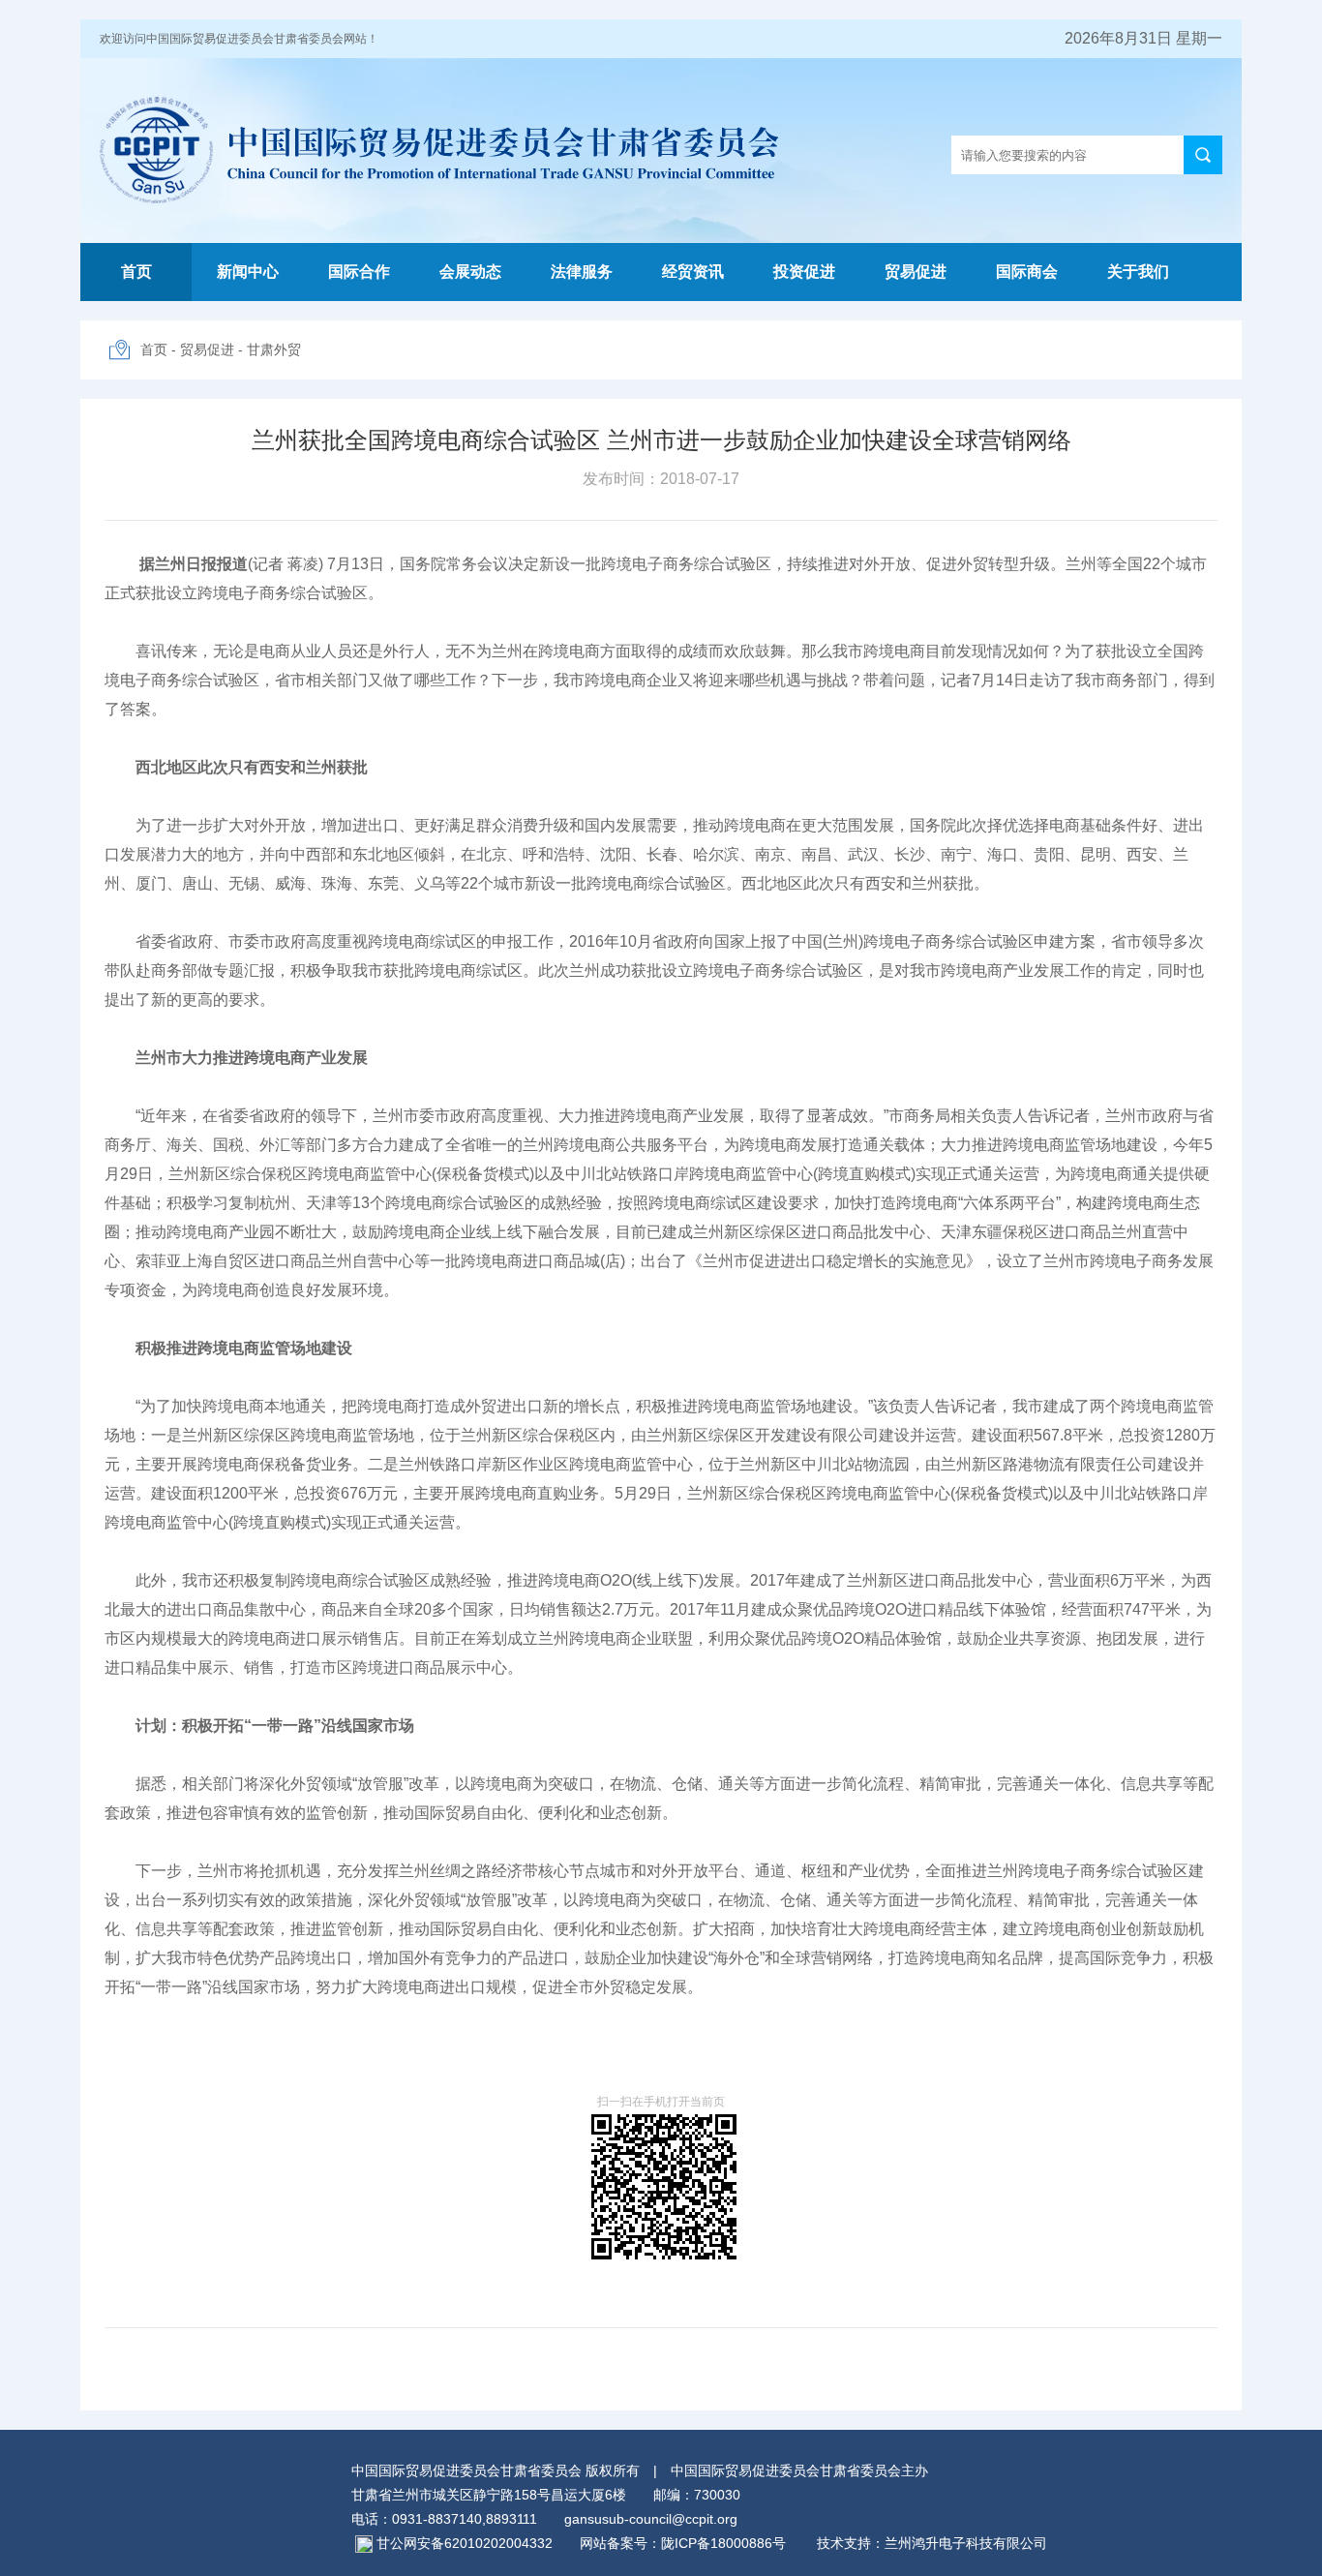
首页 (136, 272)
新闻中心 (248, 272)
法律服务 (582, 272)
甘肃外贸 (274, 349)
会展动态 (470, 272)
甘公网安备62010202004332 (465, 2543)
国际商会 (1027, 272)
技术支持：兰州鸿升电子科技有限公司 (918, 2543)
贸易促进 (916, 272)
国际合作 (359, 272)
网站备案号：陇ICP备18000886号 (683, 2543)
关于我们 (1138, 272)
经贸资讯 (693, 272)
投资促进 (804, 272)
